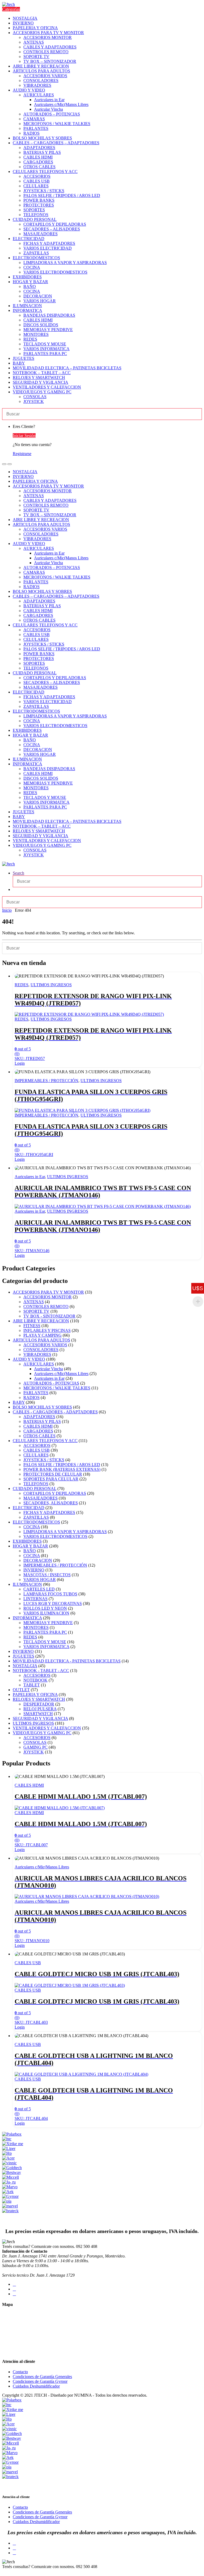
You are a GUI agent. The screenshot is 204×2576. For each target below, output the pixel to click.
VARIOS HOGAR (40, 301)
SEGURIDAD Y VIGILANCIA (41, 382)
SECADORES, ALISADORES (51, 1503)
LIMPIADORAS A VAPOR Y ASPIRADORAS (65, 263)
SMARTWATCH (38, 1714)
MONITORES (36, 334)
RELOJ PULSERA (40, 1709)
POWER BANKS (39, 200)
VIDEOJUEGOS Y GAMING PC (42, 392)
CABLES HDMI (38, 157)
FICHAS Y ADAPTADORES (49, 243)
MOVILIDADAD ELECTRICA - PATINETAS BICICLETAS (67, 1661)
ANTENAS (34, 42)
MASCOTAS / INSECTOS (47, 1575)
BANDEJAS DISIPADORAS (49, 315)
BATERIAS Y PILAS (42, 152)
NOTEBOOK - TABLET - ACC (41, 1671)
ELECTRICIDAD (29, 239)
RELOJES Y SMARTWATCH (39, 377)
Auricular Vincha (48, 109)
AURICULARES (39, 95)
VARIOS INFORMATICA (46, 349)
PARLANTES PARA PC (45, 354)
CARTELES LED (39, 1589)
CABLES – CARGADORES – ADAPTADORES (56, 143)
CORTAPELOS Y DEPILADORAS (55, 224)
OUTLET (21, 1690)
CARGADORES (38, 162)
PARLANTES (36, 128)
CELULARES (36, 186)
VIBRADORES (37, 85)
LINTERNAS (35, 1599)
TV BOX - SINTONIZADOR (49, 1316)
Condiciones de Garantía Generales (42, 2377)
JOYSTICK (34, 401)
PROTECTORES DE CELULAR (53, 1474)
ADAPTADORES (39, 148)
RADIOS (31, 133)
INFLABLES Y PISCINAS (47, 1330)
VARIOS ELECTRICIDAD (48, 248)
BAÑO (30, 286)
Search (18, 873)
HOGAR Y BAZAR (30, 282)
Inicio (7, 910)
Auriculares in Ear (49, 100)
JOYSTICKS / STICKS (44, 191)
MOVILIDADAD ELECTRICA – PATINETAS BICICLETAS (67, 368)
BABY (19, 363)
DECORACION (38, 296)
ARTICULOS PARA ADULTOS (41, 71)
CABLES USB (37, 181)
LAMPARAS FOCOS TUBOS (50, 1594)
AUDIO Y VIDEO (29, 90)
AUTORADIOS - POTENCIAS (51, 1383)
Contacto (20, 2372)
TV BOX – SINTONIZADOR (50, 61)
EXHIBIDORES (27, 277)
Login (20, 1063)
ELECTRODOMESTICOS (36, 258)
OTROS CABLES (39, 167)
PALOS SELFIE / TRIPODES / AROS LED (62, 195)
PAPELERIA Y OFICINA (35, 28)
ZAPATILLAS (36, 253)
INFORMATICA (27, 310)
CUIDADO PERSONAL (35, 219)
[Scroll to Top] (4, 2571)
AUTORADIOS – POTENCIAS (52, 114)
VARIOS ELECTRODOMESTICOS (55, 272)
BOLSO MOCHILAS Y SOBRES (42, 138)
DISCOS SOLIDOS (41, 325)
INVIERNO (23, 23)
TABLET (32, 1685)
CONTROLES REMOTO (46, 52)
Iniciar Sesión (24, 435)
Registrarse (22, 454)
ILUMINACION (27, 306)
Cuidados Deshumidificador (36, 2386)
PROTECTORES (39, 205)
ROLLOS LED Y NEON (45, 1608)
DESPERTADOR (39, 1704)
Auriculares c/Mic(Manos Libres (61, 104)
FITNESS (32, 1326)
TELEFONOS (36, 215)
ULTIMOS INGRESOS (51, 985)
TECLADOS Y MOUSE (45, 344)
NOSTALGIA (25, 18)
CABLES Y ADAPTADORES (50, 47)
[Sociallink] (14, 2284)
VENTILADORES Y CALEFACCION (47, 387)
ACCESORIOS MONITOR (48, 37)
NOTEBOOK (35, 1680)
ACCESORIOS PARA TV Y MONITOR (48, 33)
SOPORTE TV (36, 57)
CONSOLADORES (41, 80)
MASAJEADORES (41, 234)
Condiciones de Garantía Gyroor (40, 2381)
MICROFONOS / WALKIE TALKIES (57, 124)
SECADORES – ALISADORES (52, 229)
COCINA (32, 267)
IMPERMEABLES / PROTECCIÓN (46, 1081)
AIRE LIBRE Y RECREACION (41, 66)
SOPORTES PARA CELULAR (51, 1479)
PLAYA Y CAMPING (42, 1335)
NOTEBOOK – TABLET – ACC (42, 373)
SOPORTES (34, 210)
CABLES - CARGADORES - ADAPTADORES (55, 1412)
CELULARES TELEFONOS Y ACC (45, 172)
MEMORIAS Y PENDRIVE (48, 330)
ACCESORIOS (37, 176)
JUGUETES (24, 358)
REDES (30, 339)
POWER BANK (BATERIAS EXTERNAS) (62, 1469)
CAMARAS (34, 119)
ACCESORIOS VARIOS (45, 76)
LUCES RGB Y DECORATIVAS (53, 1603)
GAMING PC (35, 1747)
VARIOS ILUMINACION (46, 1613)
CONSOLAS (35, 397)
